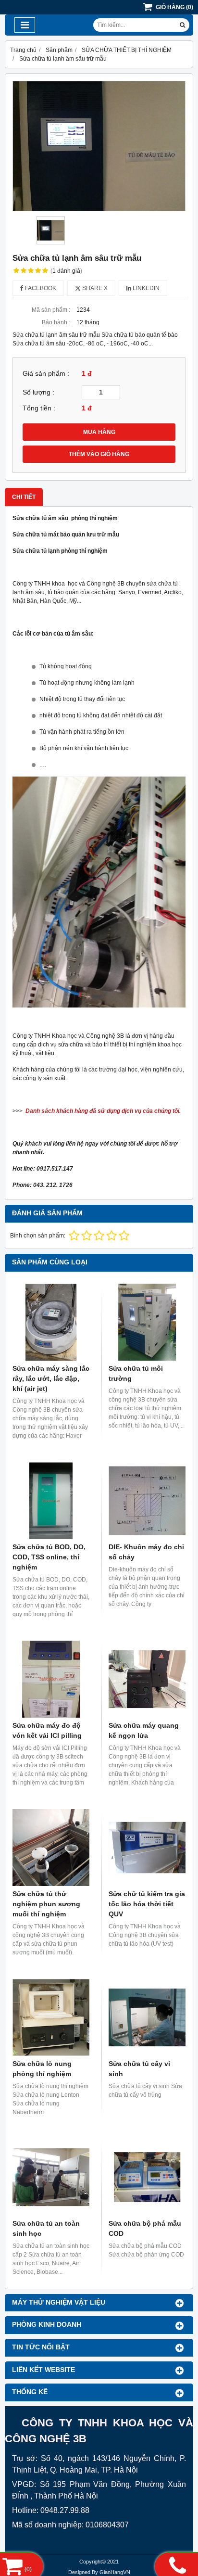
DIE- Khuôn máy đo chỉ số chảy (146, 1552)
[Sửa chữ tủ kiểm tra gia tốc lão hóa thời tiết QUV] (147, 1848)
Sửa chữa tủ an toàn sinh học (46, 2228)
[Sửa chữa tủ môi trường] (147, 1322)
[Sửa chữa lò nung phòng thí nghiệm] (51, 2017)
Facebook (40, 288)
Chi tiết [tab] (24, 497)
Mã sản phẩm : (51, 310)
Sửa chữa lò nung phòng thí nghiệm (42, 2069)
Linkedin (145, 288)
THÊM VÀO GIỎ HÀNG (99, 454)
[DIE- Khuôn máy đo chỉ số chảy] (147, 1501)
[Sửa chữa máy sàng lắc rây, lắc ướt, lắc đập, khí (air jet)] (51, 1322)
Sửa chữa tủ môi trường (136, 1373)
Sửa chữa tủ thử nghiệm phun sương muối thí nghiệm (46, 1904)
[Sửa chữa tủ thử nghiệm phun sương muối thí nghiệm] (51, 1848)
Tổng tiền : (39, 408)
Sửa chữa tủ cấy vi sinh (139, 2069)
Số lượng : (38, 392)
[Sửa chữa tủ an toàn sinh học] (51, 2177)
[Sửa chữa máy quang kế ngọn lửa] (147, 1679)
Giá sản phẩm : (46, 374)
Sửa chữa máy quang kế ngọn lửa (144, 1730)
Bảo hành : (56, 322)
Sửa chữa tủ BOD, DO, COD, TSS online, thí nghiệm (49, 1557)
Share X (94, 288)
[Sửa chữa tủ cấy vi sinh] (147, 2017)
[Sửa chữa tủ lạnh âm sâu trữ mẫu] (99, 146)
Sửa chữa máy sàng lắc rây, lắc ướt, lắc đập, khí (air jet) (51, 1378)
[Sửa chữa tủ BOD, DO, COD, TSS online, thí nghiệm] (51, 1501)
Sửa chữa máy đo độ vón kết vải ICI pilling (47, 1730)
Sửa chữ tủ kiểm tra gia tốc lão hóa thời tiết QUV (147, 1904)
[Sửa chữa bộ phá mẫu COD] (147, 2177)
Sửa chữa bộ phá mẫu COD (145, 2228)
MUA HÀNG (99, 432)
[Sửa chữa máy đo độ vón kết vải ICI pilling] (51, 1679)
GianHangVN (115, 2572)
